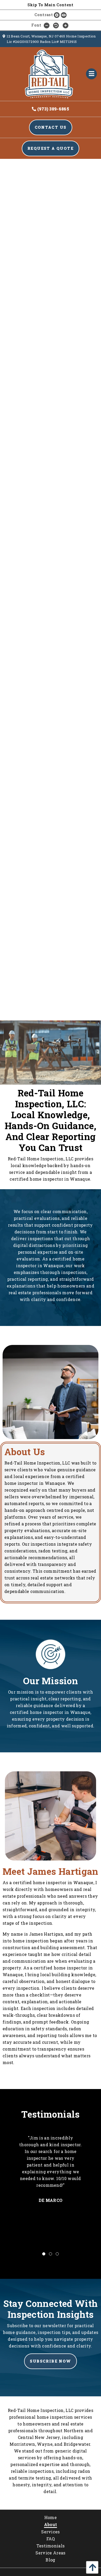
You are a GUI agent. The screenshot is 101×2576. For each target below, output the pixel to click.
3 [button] (57, 2254)
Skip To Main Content (50, 5)
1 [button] (44, 2254)
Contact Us (51, 127)
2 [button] (51, 2254)
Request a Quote (51, 148)
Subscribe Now (50, 2361)
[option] (51, 2178)
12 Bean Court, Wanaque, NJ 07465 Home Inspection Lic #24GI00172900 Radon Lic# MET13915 (51, 39)
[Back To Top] (91, 2567)
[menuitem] (51, 2517)
